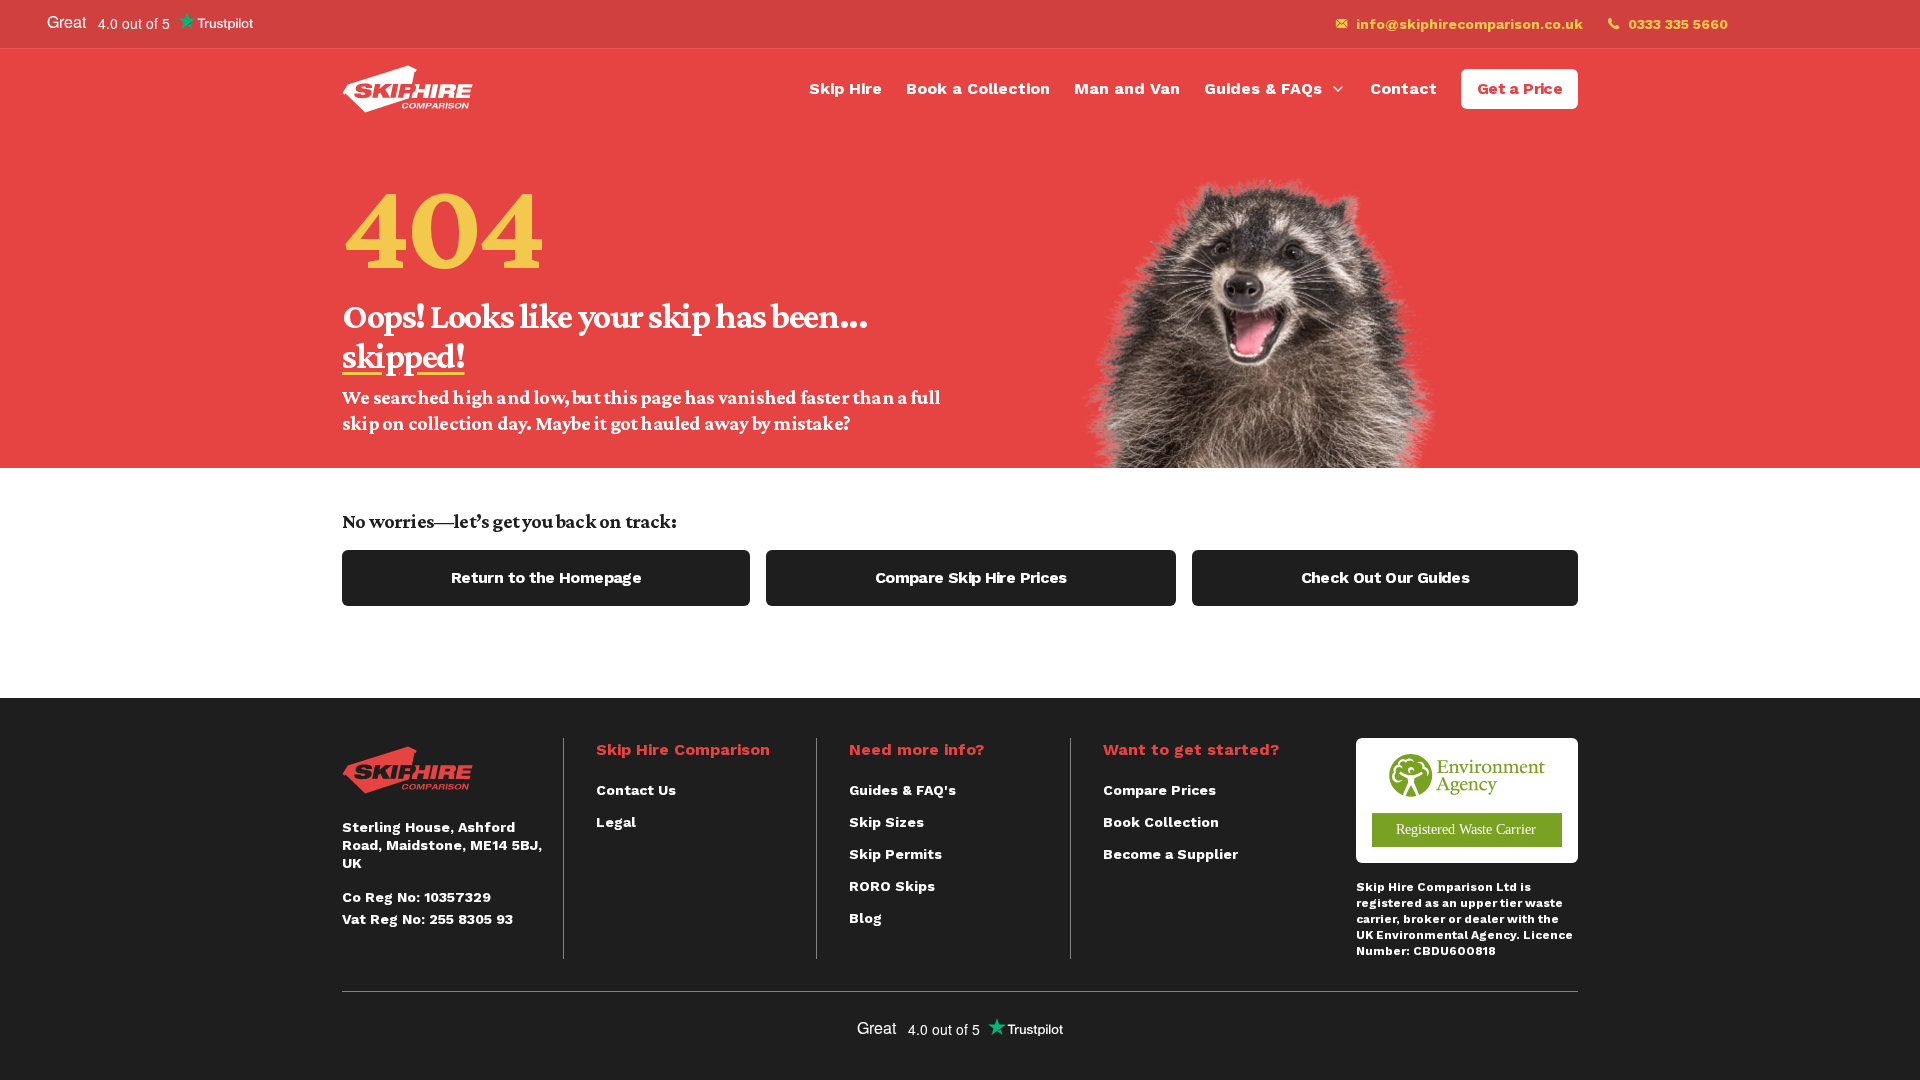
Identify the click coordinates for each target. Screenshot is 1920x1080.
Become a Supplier (1170, 854)
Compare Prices (1159, 790)
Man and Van (1127, 88)
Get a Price (1519, 88)
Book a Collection (978, 88)
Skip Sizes (886, 822)
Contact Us (636, 790)
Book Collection (1161, 822)
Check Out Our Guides (1385, 577)
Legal (616, 822)
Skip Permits (895, 854)
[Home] (407, 89)
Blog (865, 918)
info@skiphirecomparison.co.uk (1469, 24)
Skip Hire (845, 88)
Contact (1403, 88)
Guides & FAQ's (902, 790)
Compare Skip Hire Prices (971, 577)
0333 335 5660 (1678, 24)
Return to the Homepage (546, 577)
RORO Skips (892, 886)
